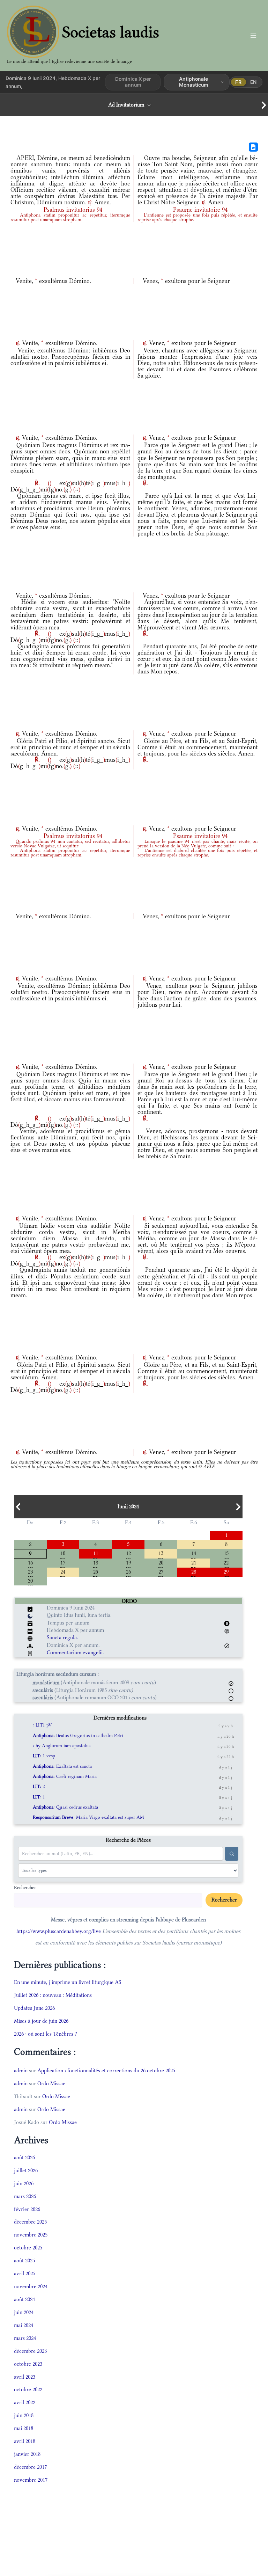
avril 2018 (25, 2441)
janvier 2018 (27, 2454)
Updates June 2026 (34, 2008)
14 (194, 1553)
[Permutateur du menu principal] (253, 35)
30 (30, 1580)
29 (226, 1571)
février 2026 (27, 2209)
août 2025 (24, 2260)
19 (128, 1562)
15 (226, 1553)
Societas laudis (111, 32)
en (254, 82)
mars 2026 (25, 2196)
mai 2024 (24, 2325)
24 (63, 1571)
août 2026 (24, 2157)
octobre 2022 (28, 2389)
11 (96, 1553)
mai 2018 (24, 2428)
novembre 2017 (31, 2480)
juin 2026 (24, 2183)
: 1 (39, 1797)
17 (63, 1562)
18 (96, 1562)
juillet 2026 (26, 2170)
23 (30, 1571)
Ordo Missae (51, 2083)
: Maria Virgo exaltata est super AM (88, 1817)
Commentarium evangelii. (75, 1652)
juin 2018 (24, 2415)
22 (226, 1562)
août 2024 (24, 2299)
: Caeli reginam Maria (65, 1776)
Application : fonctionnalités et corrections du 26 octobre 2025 (106, 2070)
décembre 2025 (30, 2222)
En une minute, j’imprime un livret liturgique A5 (68, 1982)
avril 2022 (25, 2402)
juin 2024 (24, 2312)
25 (96, 1571)
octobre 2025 (28, 2247)
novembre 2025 (31, 2235)
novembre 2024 (31, 2286)
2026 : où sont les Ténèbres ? (46, 2034)
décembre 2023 (30, 2351)
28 (194, 1571)
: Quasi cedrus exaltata (65, 1807)
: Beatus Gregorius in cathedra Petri (78, 1735)
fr (238, 82)
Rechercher (25, 1887)
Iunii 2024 (128, 1506)
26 (128, 1571)
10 (63, 1553)
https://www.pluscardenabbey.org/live (59, 1931)
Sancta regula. (62, 1637)
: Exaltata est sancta (62, 1766)
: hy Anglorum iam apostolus (62, 1746)
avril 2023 (25, 2377)
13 (161, 1553)
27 (161, 1571)
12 (128, 1553)
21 (194, 1562)
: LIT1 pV (42, 1725)
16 (30, 1562)
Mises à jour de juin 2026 (41, 2021)
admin (21, 2070)
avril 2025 (25, 2273)
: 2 (39, 1786)
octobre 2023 (28, 2364)
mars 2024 (25, 2338)
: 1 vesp (44, 1756)
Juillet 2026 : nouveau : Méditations (53, 1995)
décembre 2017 (30, 2467)
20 (161, 1562)
